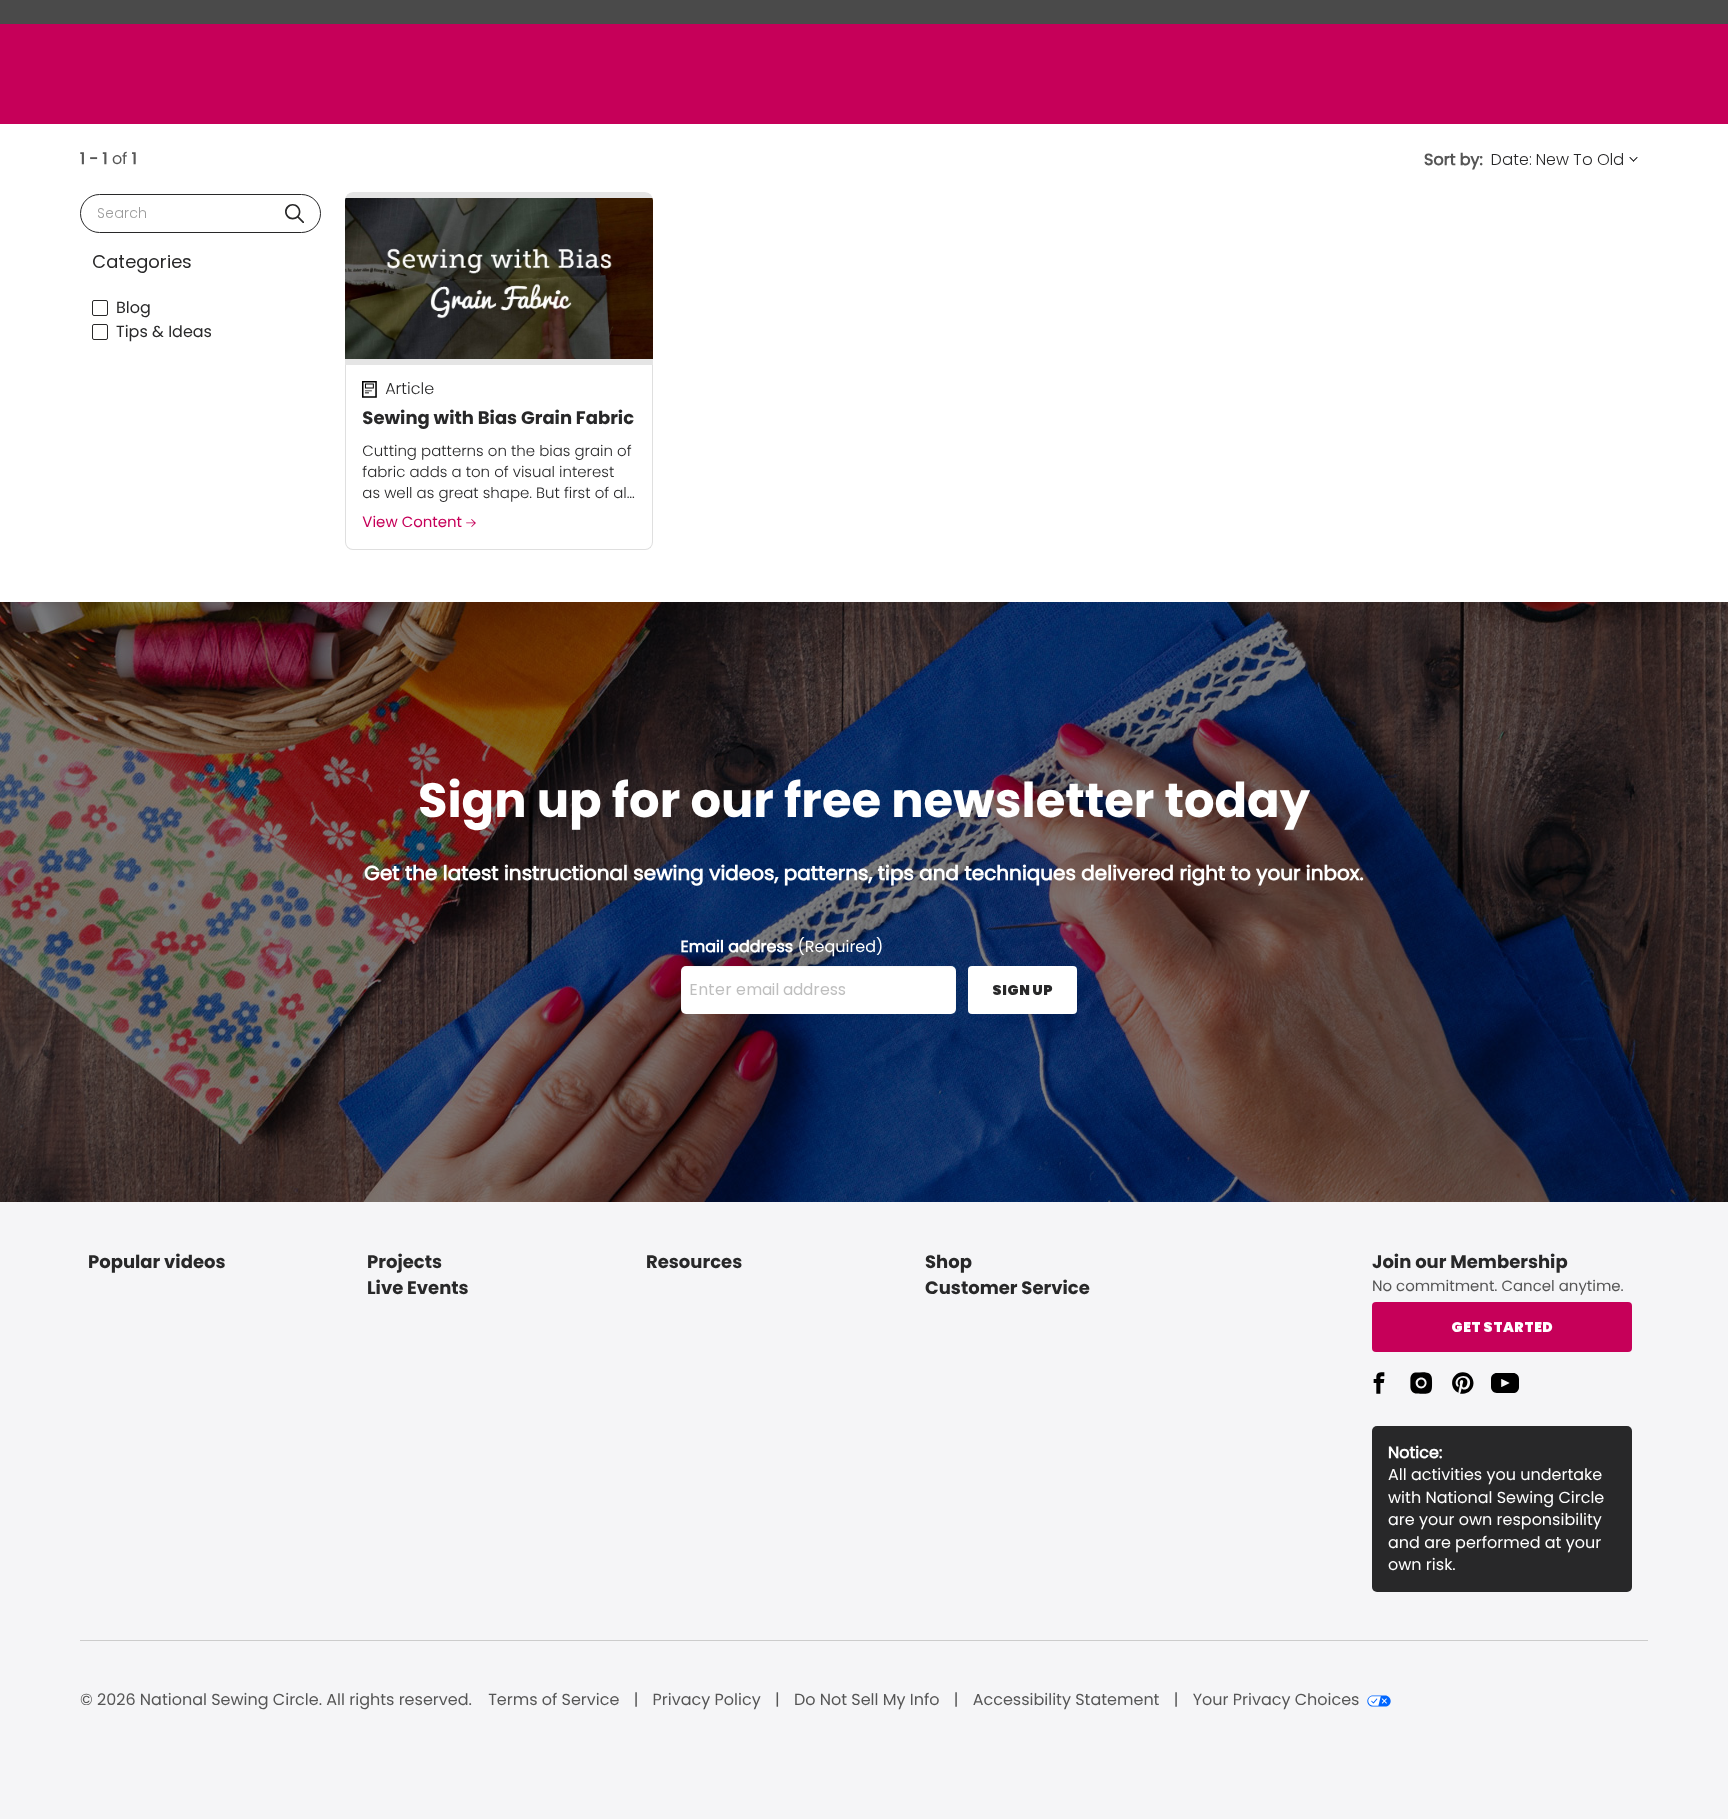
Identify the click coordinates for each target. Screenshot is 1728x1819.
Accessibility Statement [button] (1066, 1700)
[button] (294, 213)
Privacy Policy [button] (707, 1700)
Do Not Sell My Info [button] (867, 1700)
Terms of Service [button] (553, 1700)
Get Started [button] (1502, 1327)
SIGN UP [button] (1022, 990)
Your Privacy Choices (1276, 1700)
